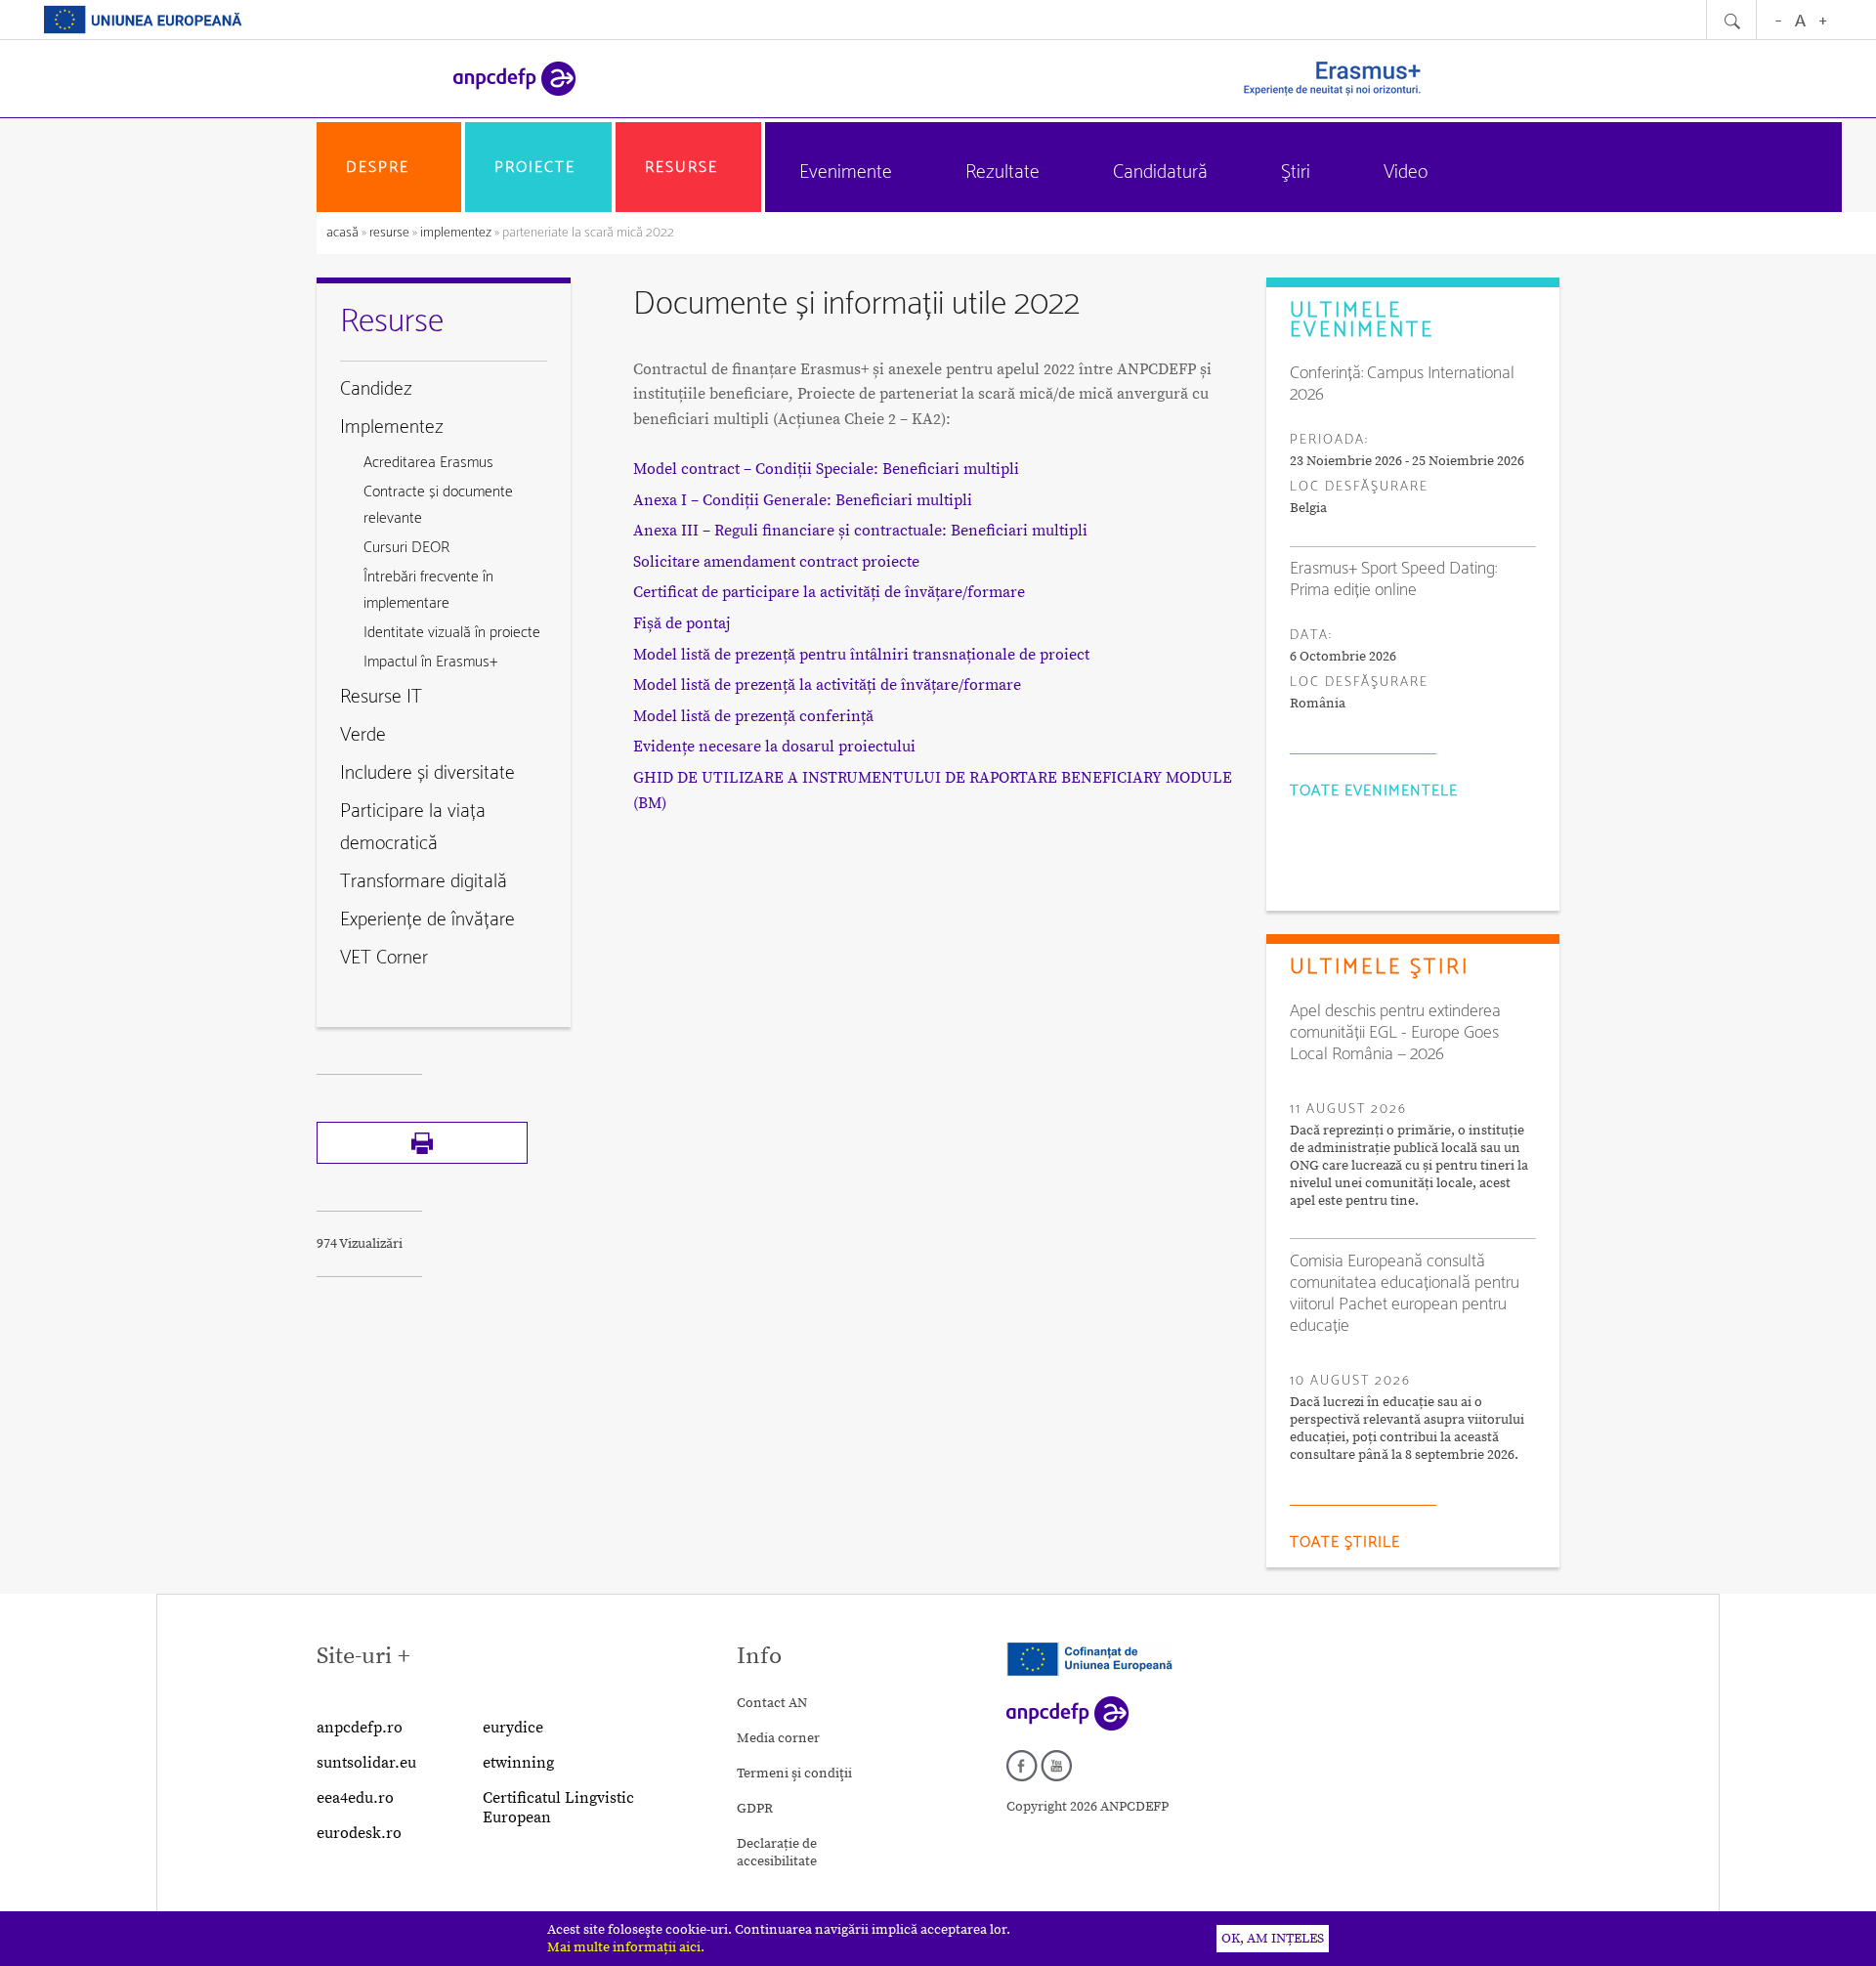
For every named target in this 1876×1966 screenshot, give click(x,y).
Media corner (778, 1738)
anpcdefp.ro (360, 1728)
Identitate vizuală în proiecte (452, 633)
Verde (363, 735)
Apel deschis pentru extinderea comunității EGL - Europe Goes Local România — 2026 (1395, 1033)
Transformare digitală (424, 882)
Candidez (376, 389)
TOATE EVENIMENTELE (1374, 791)
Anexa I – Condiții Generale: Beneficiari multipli (803, 500)
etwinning (518, 1763)
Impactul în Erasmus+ (430, 662)
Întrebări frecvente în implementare (428, 590)
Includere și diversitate (427, 773)
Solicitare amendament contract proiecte (776, 562)
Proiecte (535, 168)
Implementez (456, 233)
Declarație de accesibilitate (777, 1853)
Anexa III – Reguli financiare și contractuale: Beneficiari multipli (860, 531)
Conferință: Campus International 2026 (1402, 384)
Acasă (344, 233)
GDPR (755, 1809)
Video (1406, 172)
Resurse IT (381, 697)
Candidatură (1160, 172)
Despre (378, 168)
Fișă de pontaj (682, 623)
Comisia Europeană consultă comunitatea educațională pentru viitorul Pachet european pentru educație (1405, 1294)
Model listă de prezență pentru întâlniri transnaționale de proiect (861, 655)
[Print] (422, 1160)
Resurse (682, 168)
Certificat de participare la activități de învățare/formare (829, 592)
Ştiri (1296, 172)
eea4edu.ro (355, 1798)
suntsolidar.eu (366, 1763)
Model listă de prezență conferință (753, 716)
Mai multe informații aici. (626, 1947)
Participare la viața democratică (413, 828)
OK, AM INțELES (1273, 1939)
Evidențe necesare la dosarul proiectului (774, 747)
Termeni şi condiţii (794, 1774)
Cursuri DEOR (406, 548)
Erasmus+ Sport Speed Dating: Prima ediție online (1393, 579)
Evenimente (846, 172)
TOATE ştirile (1345, 1542)
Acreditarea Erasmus (428, 463)
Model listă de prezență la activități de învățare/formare (827, 685)
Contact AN (772, 1703)
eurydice (513, 1728)
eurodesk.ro (359, 1833)
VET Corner (384, 958)
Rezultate (1002, 172)
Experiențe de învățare (427, 920)
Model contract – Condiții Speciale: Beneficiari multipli (826, 469)
